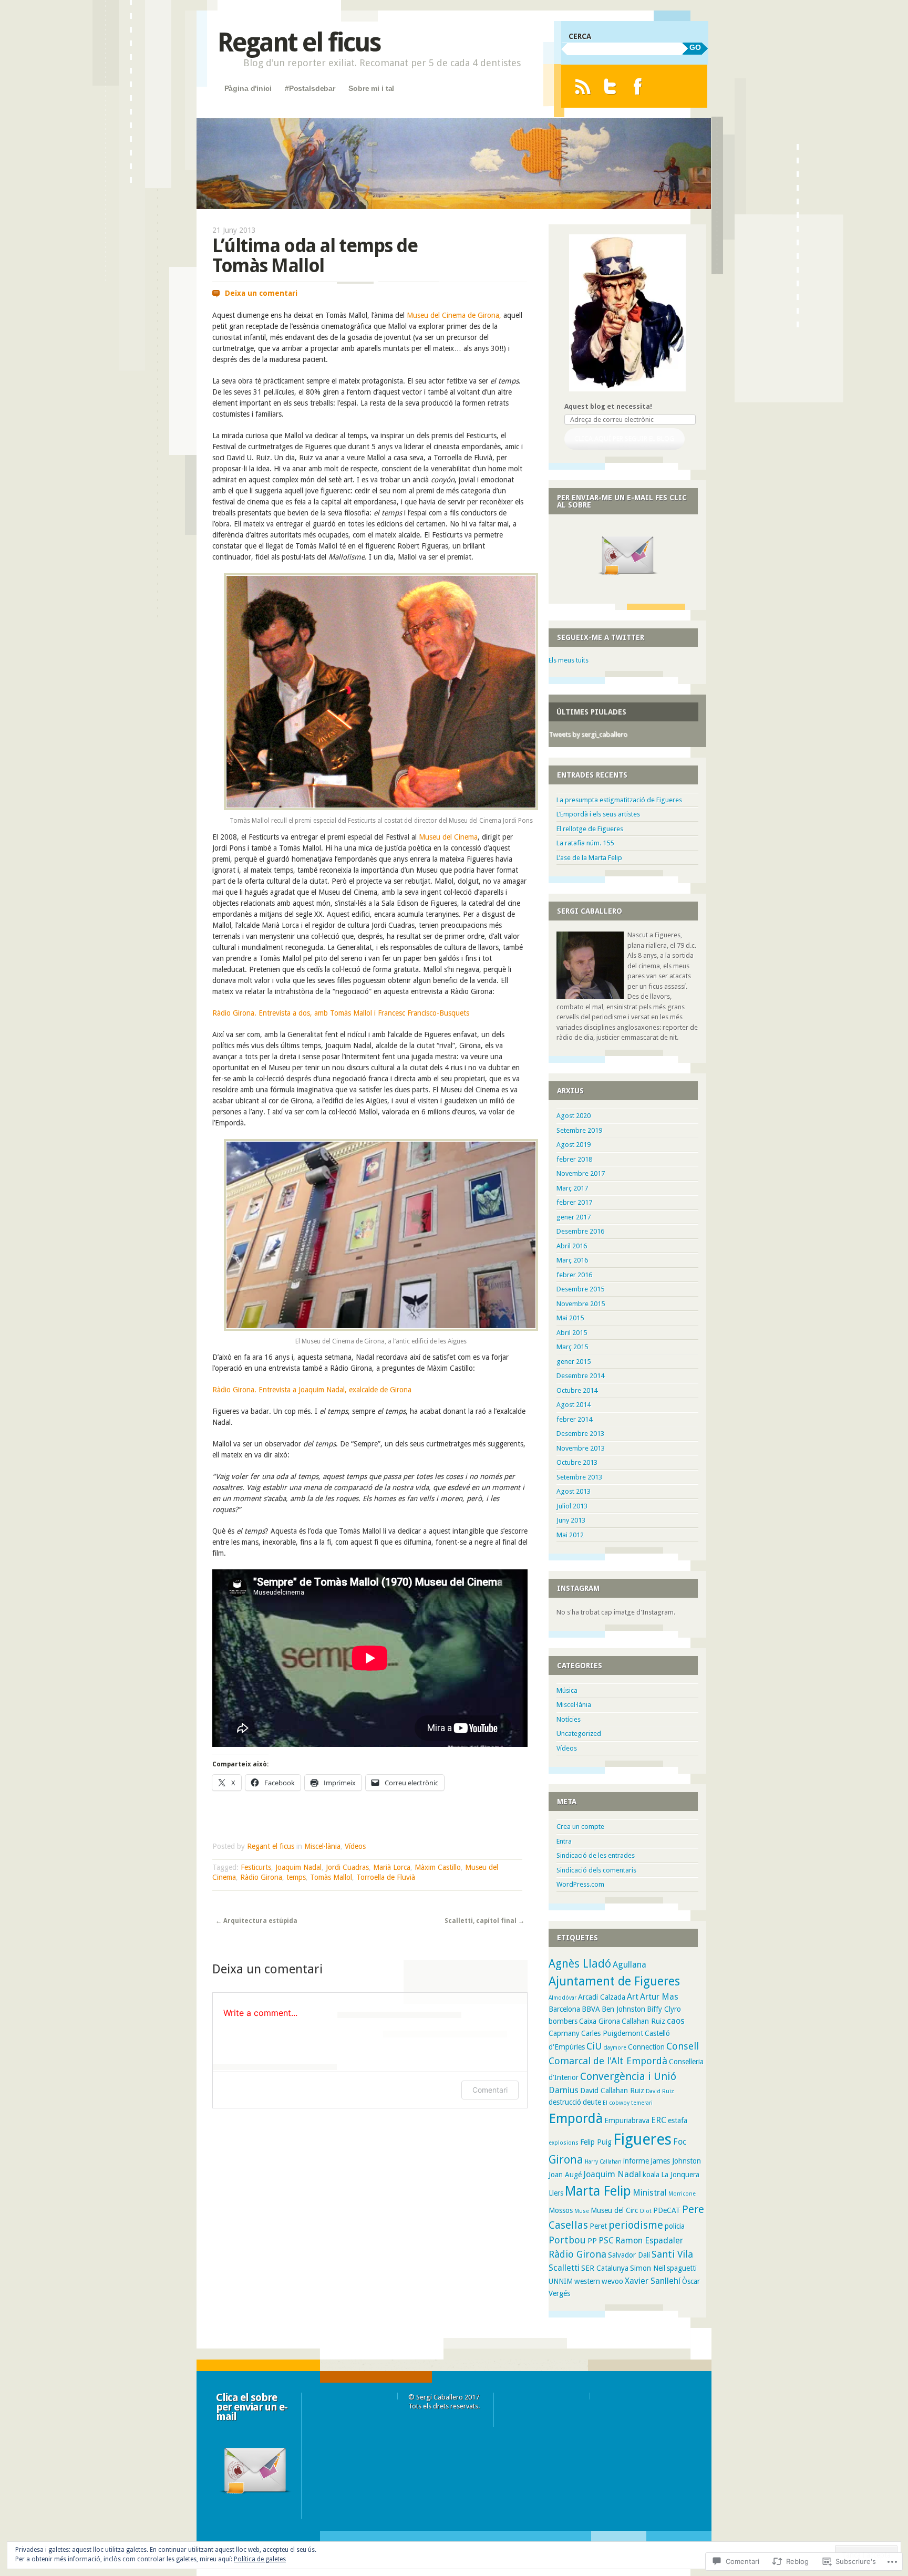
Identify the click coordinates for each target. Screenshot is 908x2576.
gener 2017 (574, 1217)
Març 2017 (572, 1188)
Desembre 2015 (580, 1289)
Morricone (682, 2194)
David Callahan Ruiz (612, 2091)
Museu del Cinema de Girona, (454, 315)
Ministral (650, 2193)
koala (651, 2175)
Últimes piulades (591, 712)
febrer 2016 (574, 1275)
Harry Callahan (603, 2162)
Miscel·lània (322, 1846)
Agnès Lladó (580, 1964)
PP (592, 2241)
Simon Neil (648, 2268)
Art (633, 1997)
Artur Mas (659, 1997)
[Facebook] (638, 86)
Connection (646, 2047)
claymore (615, 2048)
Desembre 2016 (580, 1231)
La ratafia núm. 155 (585, 843)
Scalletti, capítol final (484, 1921)
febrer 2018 (574, 1159)
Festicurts (256, 1867)
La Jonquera (680, 2175)
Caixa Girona (600, 2021)
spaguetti (682, 2268)
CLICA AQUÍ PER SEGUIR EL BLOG (624, 438)
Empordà (576, 2118)
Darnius (564, 2090)
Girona (566, 2160)
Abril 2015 (572, 1333)
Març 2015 (572, 1347)
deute (592, 2102)
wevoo (612, 2281)
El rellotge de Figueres (590, 829)
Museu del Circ (614, 2210)
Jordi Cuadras (347, 1867)
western (587, 2281)
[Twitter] (610, 86)
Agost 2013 (574, 1491)
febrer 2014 (574, 1419)
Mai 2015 (570, 1318)
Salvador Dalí (629, 2255)
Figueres (642, 2139)
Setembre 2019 (579, 1130)
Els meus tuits (569, 660)
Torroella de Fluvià (386, 1877)
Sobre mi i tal (371, 88)
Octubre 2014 (577, 1390)
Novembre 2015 (581, 1304)
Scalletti (564, 2268)
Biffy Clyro (664, 2009)
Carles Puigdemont (612, 2033)
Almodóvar (563, 1998)
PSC (606, 2241)
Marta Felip (598, 2191)
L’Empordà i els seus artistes (598, 814)
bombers (563, 2021)
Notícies (569, 1719)
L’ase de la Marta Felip (589, 858)
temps (296, 1877)
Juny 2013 (571, 1520)
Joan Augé (565, 2175)
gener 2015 (574, 1362)
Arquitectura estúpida (256, 1921)
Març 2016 (572, 1260)
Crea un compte (580, 1827)
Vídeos (355, 1846)
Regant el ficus (299, 42)
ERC (659, 2120)
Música (567, 1690)
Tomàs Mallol (331, 1877)
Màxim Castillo (438, 1867)
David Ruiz (660, 2091)
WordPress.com (580, 1884)
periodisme (636, 2225)
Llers (556, 2193)
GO (695, 47)
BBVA (591, 2009)
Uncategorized (579, 1734)
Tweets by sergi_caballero (588, 734)
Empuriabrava (627, 2120)
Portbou (567, 2240)
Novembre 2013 (581, 1448)
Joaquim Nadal (298, 1867)
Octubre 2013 (577, 1462)
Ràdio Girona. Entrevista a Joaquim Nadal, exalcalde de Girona (312, 1390)
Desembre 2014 (580, 1376)
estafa (678, 2120)
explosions (564, 2143)
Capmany (564, 2033)
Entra (564, 1841)
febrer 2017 (574, 1202)
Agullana (630, 1965)
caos (676, 2021)
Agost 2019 (574, 1145)
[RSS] (582, 86)
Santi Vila (672, 2254)
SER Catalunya (605, 2268)
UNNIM (561, 2281)
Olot (646, 2211)
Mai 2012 (570, 1535)
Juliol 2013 (572, 1506)
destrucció (565, 2102)
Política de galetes (260, 2559)
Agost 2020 (574, 1116)
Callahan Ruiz (643, 2021)
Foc (680, 2142)
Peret (598, 2226)
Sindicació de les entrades (596, 1855)
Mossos (561, 2210)
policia (675, 2226)
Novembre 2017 (581, 1173)
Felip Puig (596, 2142)
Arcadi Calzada (602, 1997)
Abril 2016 (572, 1246)
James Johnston (676, 2161)
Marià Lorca (392, 1867)
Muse (582, 2211)
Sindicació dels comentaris (596, 1870)
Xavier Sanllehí (653, 2281)
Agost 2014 (574, 1405)
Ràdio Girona (261, 1877)
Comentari (490, 2090)
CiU (594, 2046)
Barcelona (564, 2009)
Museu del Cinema (448, 837)
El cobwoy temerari (628, 2103)
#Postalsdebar (310, 88)
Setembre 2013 (579, 1477)
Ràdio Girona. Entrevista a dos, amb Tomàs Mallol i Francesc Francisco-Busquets (341, 1013)
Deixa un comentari (261, 293)
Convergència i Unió (628, 2076)
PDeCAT (667, 2210)
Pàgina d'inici (248, 88)
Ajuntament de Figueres (614, 1981)
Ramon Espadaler (649, 2241)
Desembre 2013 (580, 1434)
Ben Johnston (623, 2009)
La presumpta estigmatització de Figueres (619, 800)
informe (636, 2161)
